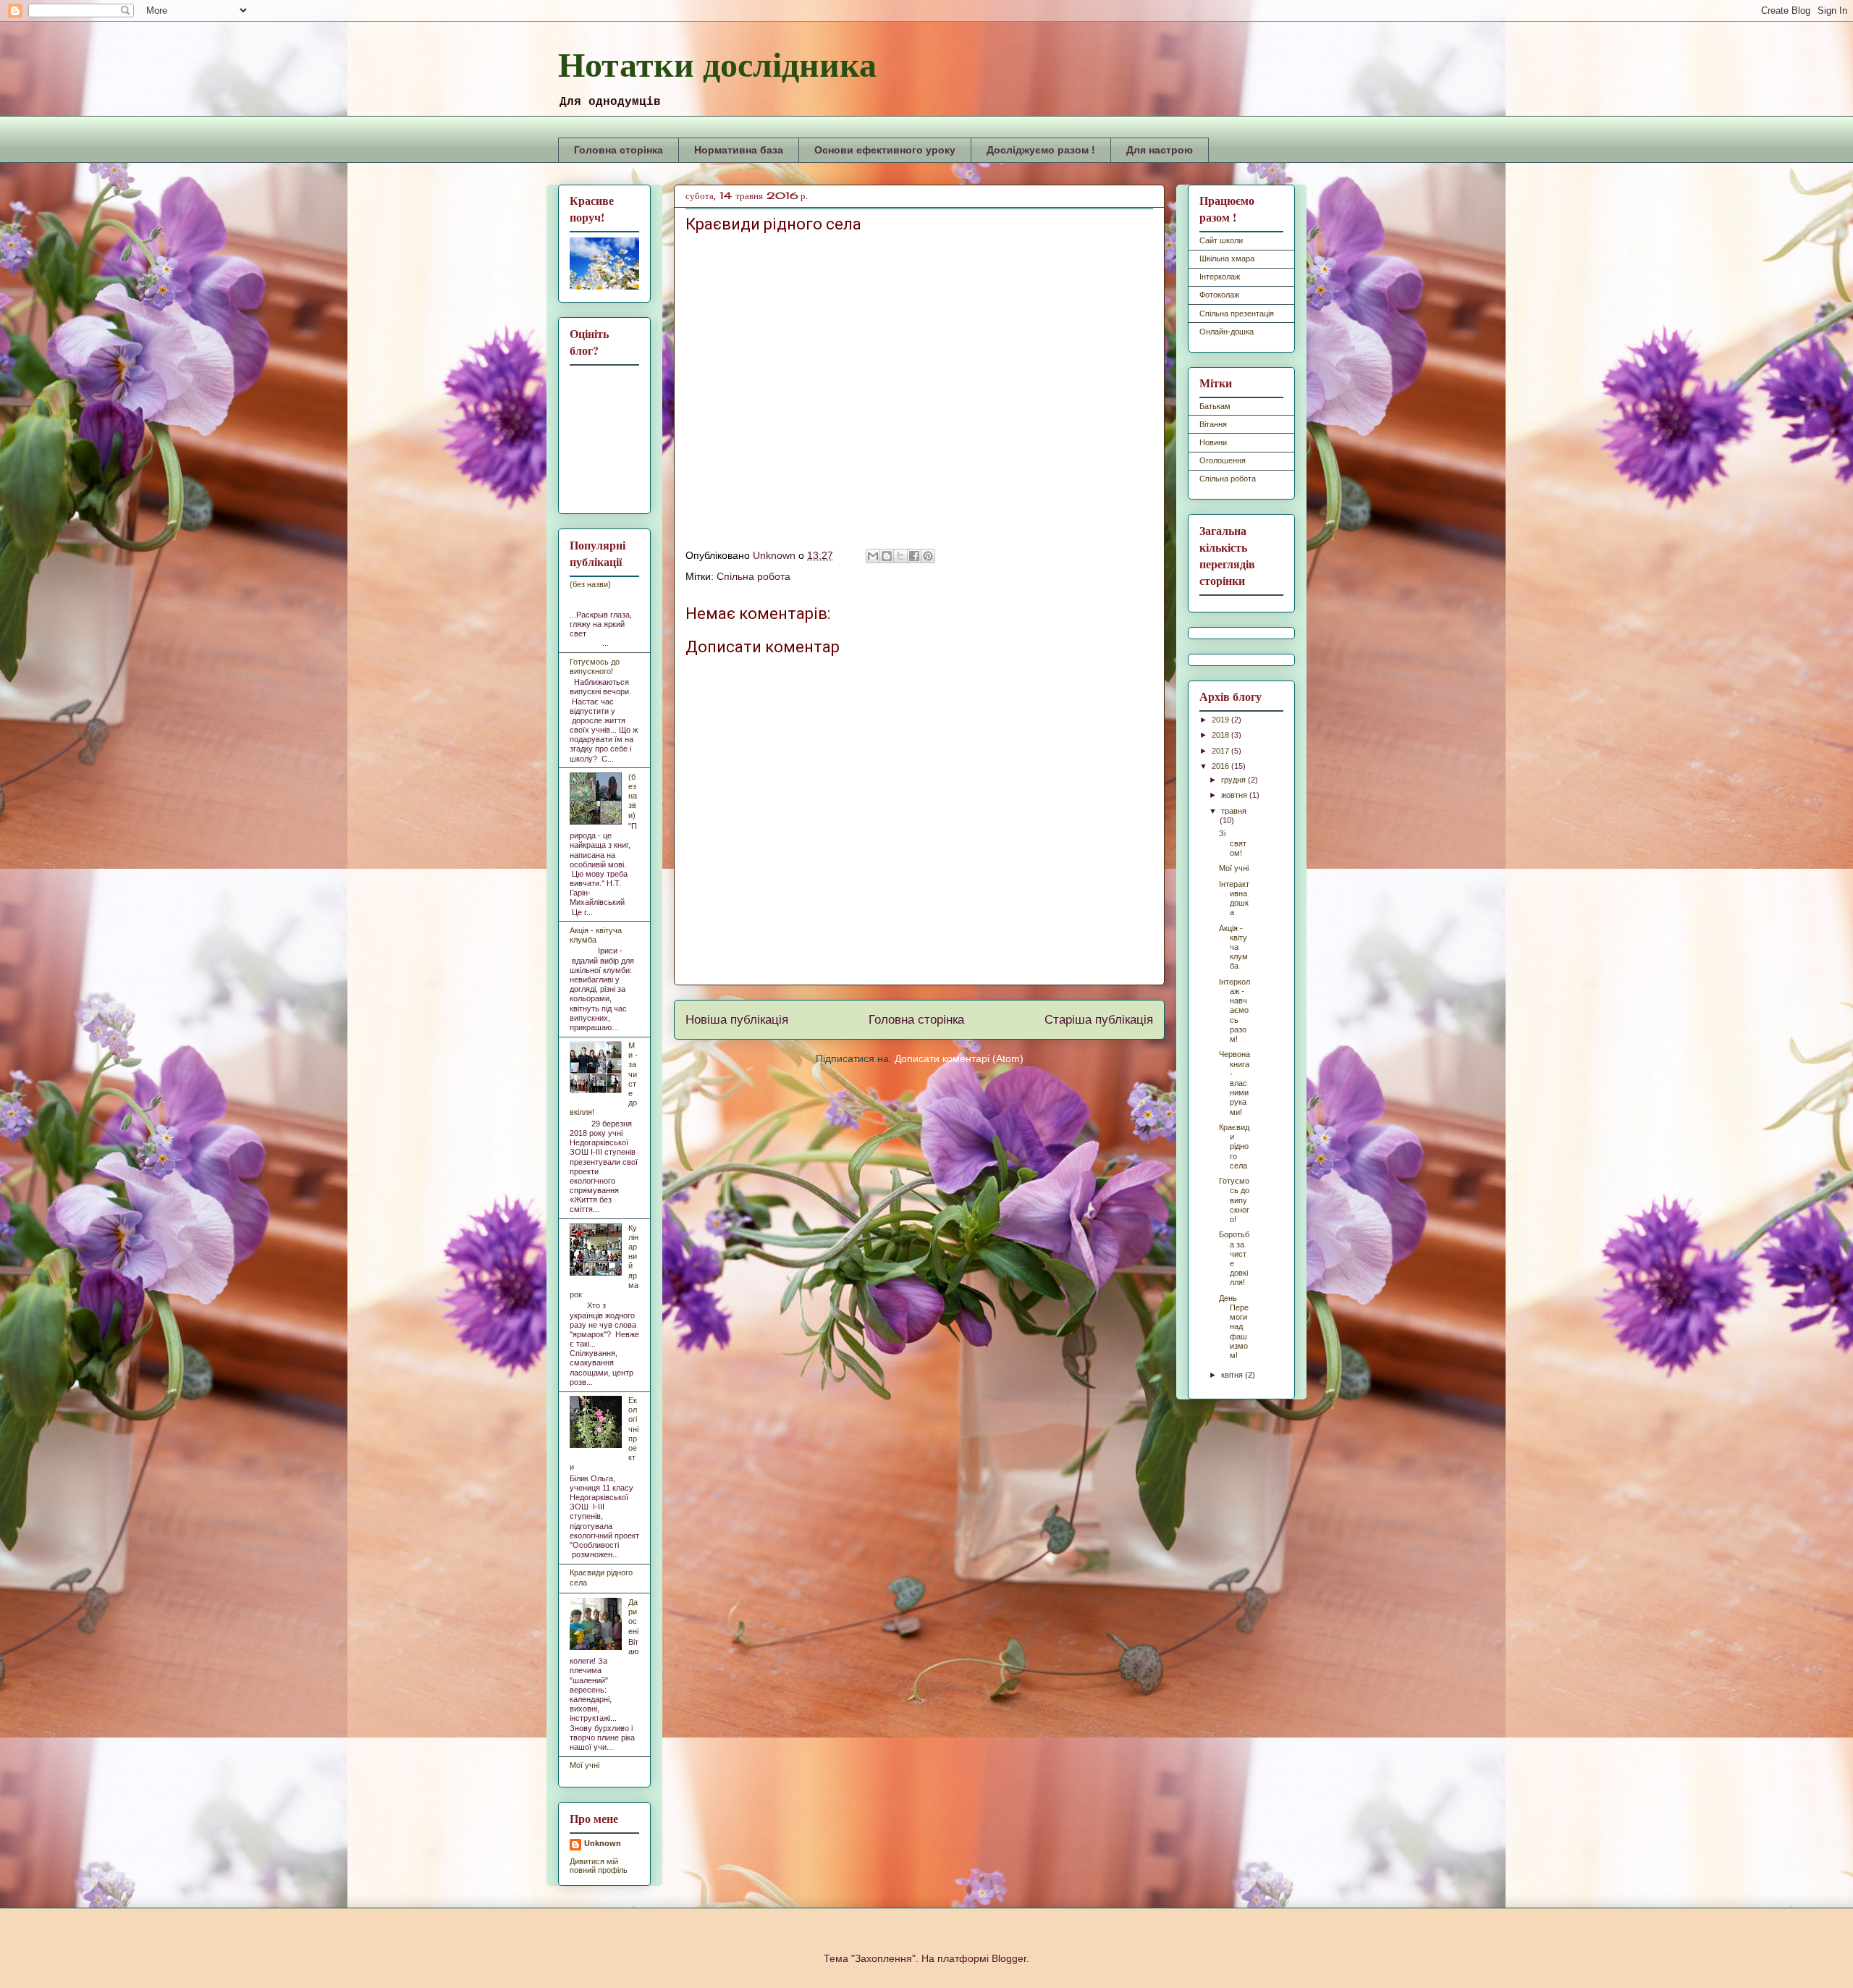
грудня (1234, 780)
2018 (1221, 735)
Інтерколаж (1220, 277)
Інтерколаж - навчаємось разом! (1234, 1010)
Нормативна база (739, 150)
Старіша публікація (1099, 1020)
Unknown (603, 1843)
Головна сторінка (619, 150)
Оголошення (1223, 460)
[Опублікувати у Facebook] (914, 556)
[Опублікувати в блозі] (887, 556)
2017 (1221, 751)
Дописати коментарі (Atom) (959, 1058)
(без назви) (590, 584)
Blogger (1009, 1958)
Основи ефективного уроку (885, 150)
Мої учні (584, 1765)
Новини (1213, 442)
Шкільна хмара (1227, 258)
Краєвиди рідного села (1234, 1146)
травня (1234, 811)
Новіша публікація (737, 1020)
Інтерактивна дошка (1234, 898)
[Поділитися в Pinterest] (928, 556)
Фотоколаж (1219, 295)
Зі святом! (1233, 843)
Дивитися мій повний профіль (599, 1866)
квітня (1233, 1375)
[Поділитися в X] (900, 556)
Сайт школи (1221, 240)
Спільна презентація (1237, 313)
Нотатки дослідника (717, 63)
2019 (1221, 720)
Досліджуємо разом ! (1041, 150)
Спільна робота (754, 576)
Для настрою (1160, 150)
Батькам (1215, 406)
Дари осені (633, 1617)
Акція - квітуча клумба (596, 935)
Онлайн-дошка (1227, 332)
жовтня (1235, 795)
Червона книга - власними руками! (1234, 1083)
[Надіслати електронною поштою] (873, 556)
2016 (1221, 766)
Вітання (1213, 424)
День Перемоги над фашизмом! (1234, 1327)
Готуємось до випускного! (595, 666)
